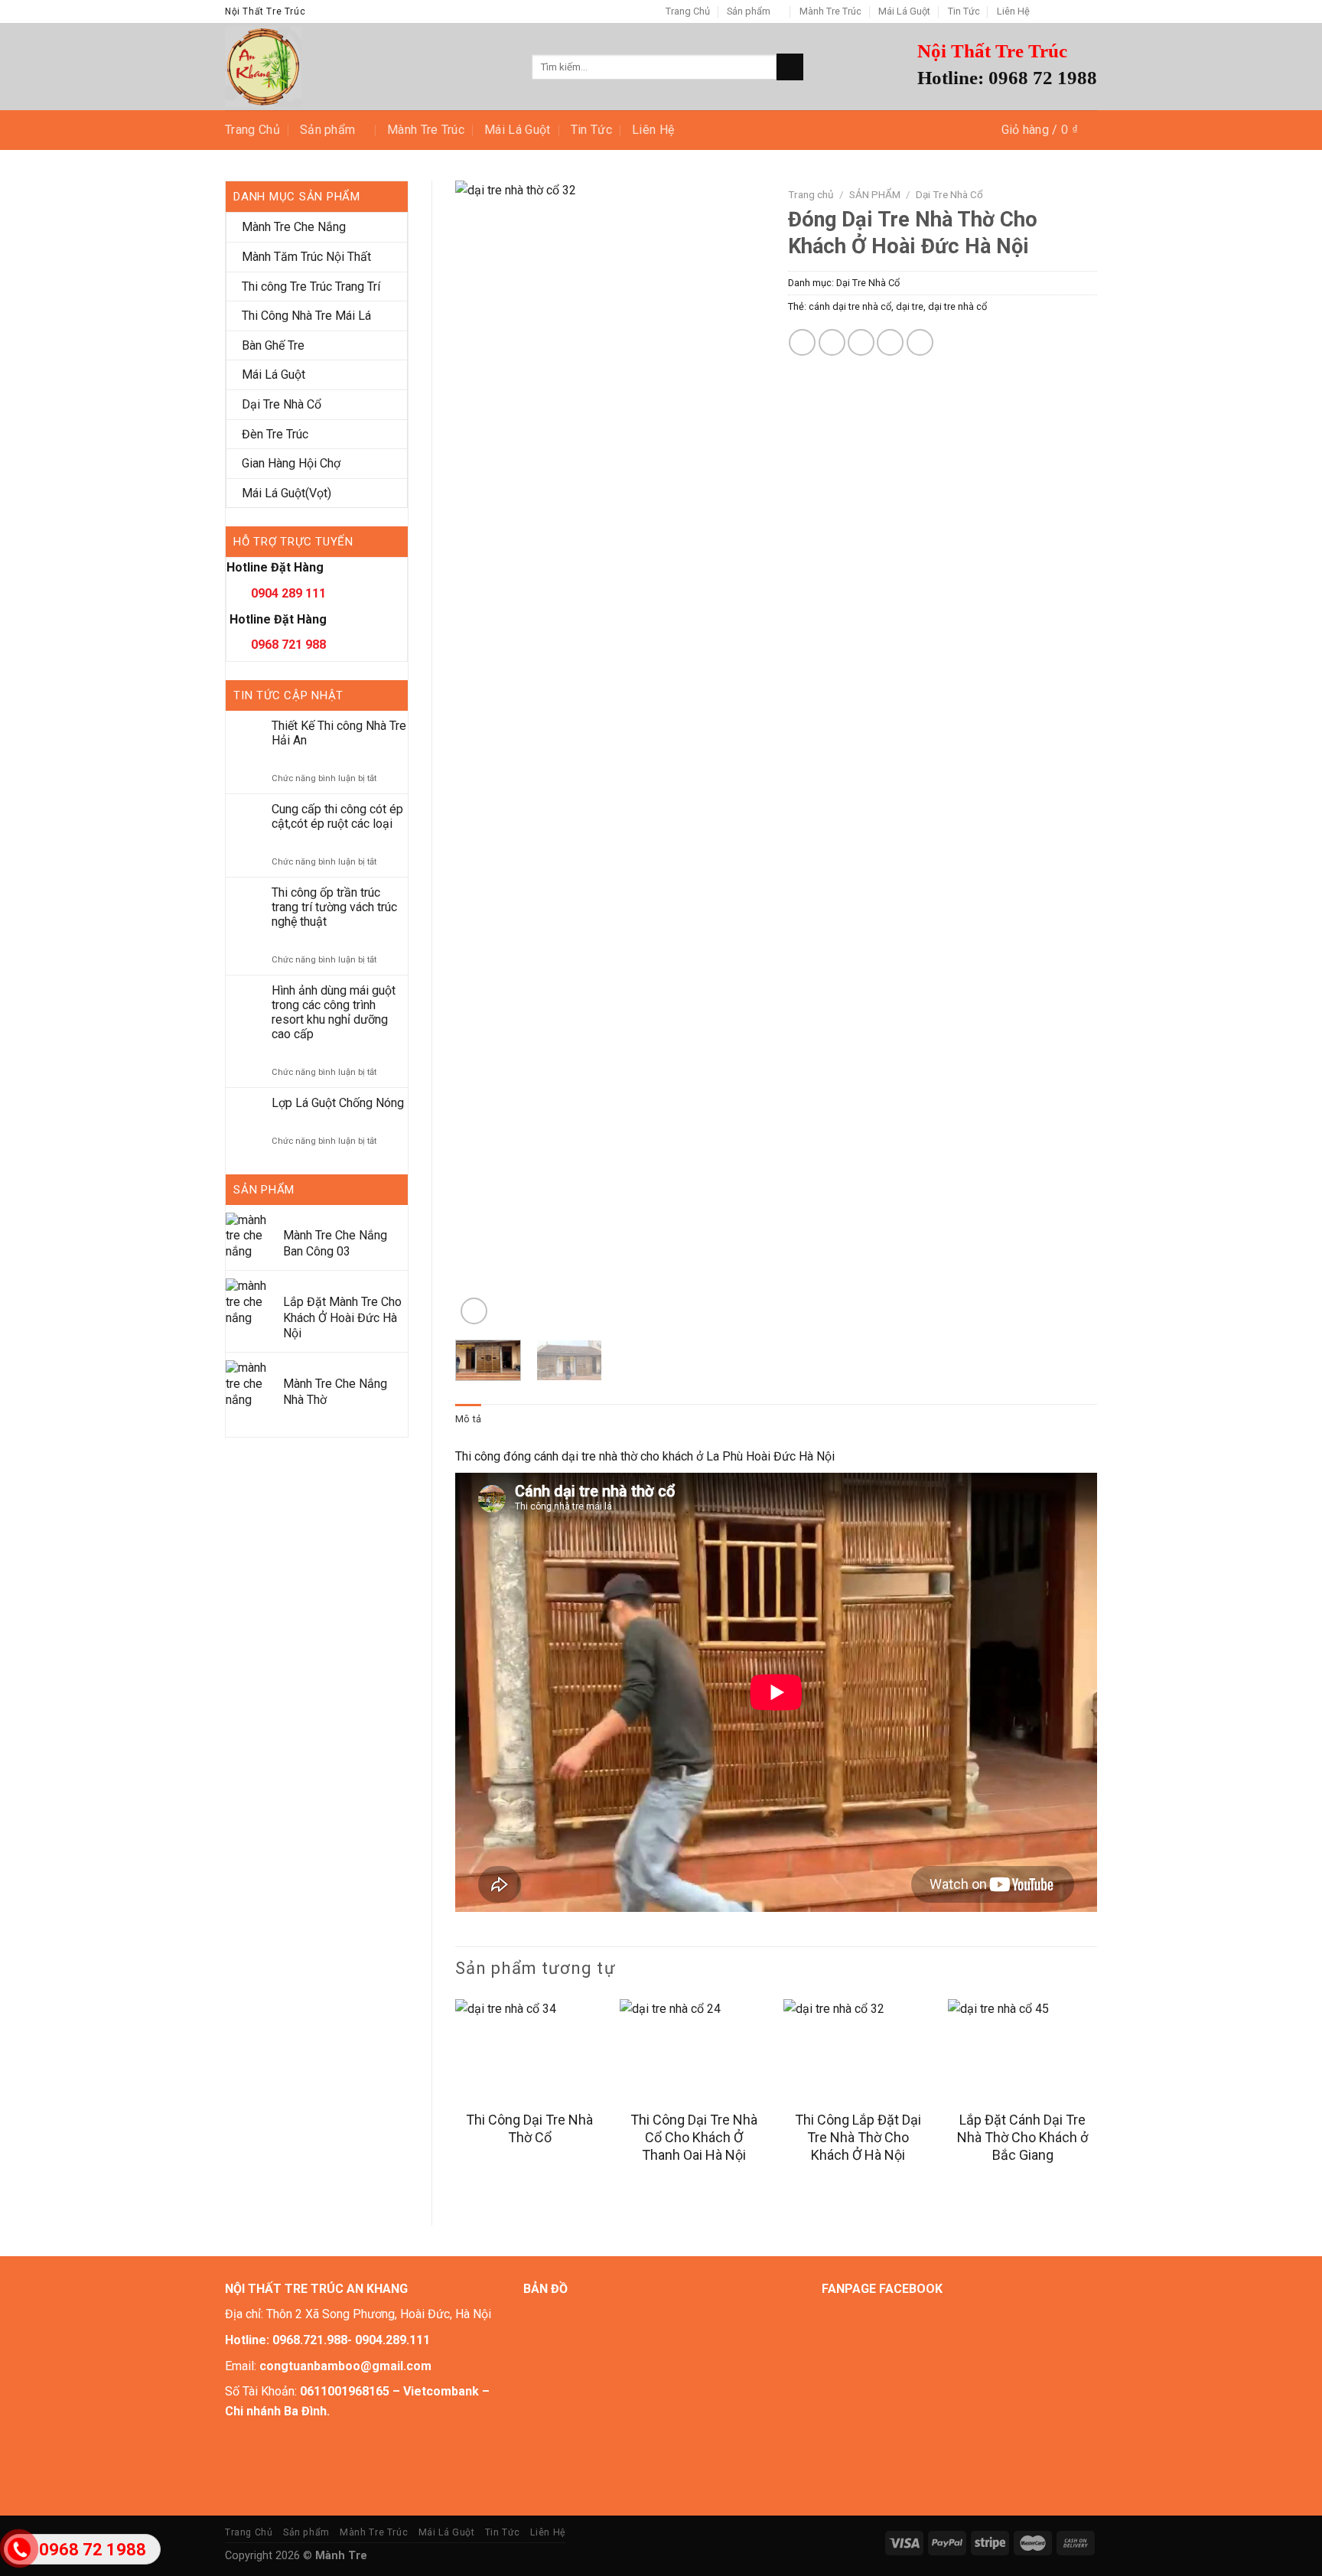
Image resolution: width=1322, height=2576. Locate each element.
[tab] (468, 1419)
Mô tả (468, 1419)
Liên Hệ (1013, 11)
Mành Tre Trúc (830, 11)
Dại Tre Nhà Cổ (282, 404)
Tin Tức (964, 11)
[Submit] (790, 67)
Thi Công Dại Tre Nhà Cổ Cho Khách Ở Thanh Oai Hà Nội (694, 2138)
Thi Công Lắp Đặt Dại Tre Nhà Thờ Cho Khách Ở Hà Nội (858, 2138)
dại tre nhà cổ (957, 306)
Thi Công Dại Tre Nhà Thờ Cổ (529, 2128)
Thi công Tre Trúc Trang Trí (311, 287)
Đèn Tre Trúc (275, 434)
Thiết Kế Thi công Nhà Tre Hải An (339, 733)
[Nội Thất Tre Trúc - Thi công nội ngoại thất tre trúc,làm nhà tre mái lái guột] (367, 67)
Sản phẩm (749, 11)
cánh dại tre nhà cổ (850, 306)
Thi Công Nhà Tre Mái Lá (306, 316)
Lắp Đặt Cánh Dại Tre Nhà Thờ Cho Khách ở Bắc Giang (1022, 2138)
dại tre (910, 306)
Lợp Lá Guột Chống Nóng (338, 1103)
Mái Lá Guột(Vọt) (287, 493)
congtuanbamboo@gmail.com (345, 2366)
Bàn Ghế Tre (273, 345)
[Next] (739, 754)
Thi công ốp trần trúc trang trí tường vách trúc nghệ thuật (334, 907)
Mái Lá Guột (904, 11)
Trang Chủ (688, 11)
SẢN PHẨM (875, 194)
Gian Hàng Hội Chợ (291, 463)
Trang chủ (811, 194)
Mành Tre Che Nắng (294, 227)
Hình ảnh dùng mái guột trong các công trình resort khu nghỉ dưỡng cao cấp (334, 1013)
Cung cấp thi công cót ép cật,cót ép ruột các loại (337, 816)
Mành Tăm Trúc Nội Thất (306, 257)
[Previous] (480, 754)
